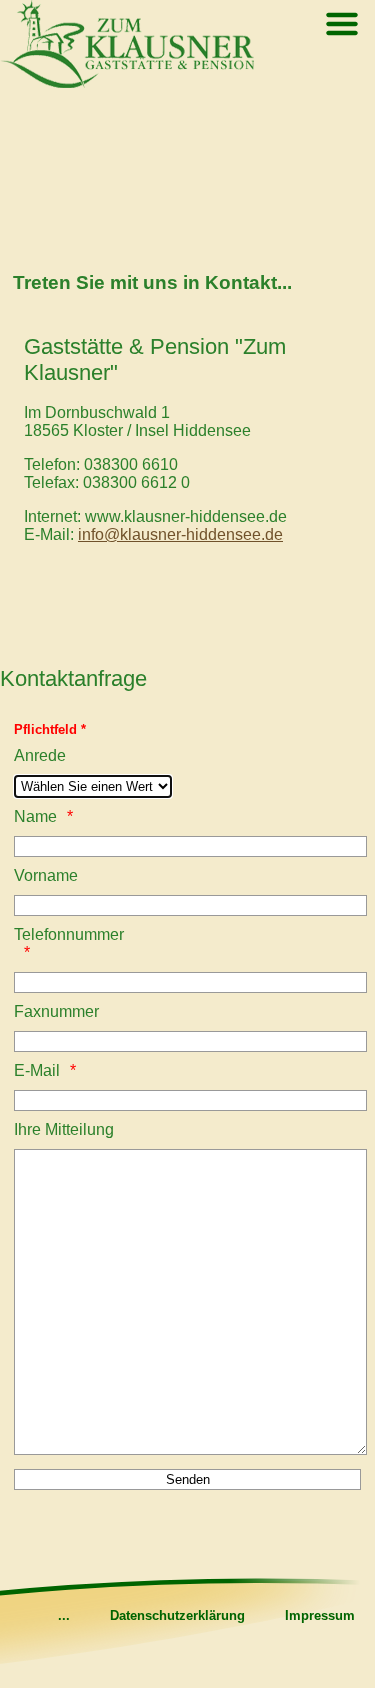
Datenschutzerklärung (177, 1615)
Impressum (320, 1615)
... (64, 1615)
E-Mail (37, 1070)
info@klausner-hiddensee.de (180, 534)
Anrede (40, 755)
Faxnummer (56, 1011)
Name (35, 816)
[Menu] (342, 27)
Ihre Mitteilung (64, 1129)
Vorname (46, 875)
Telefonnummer (66, 934)
